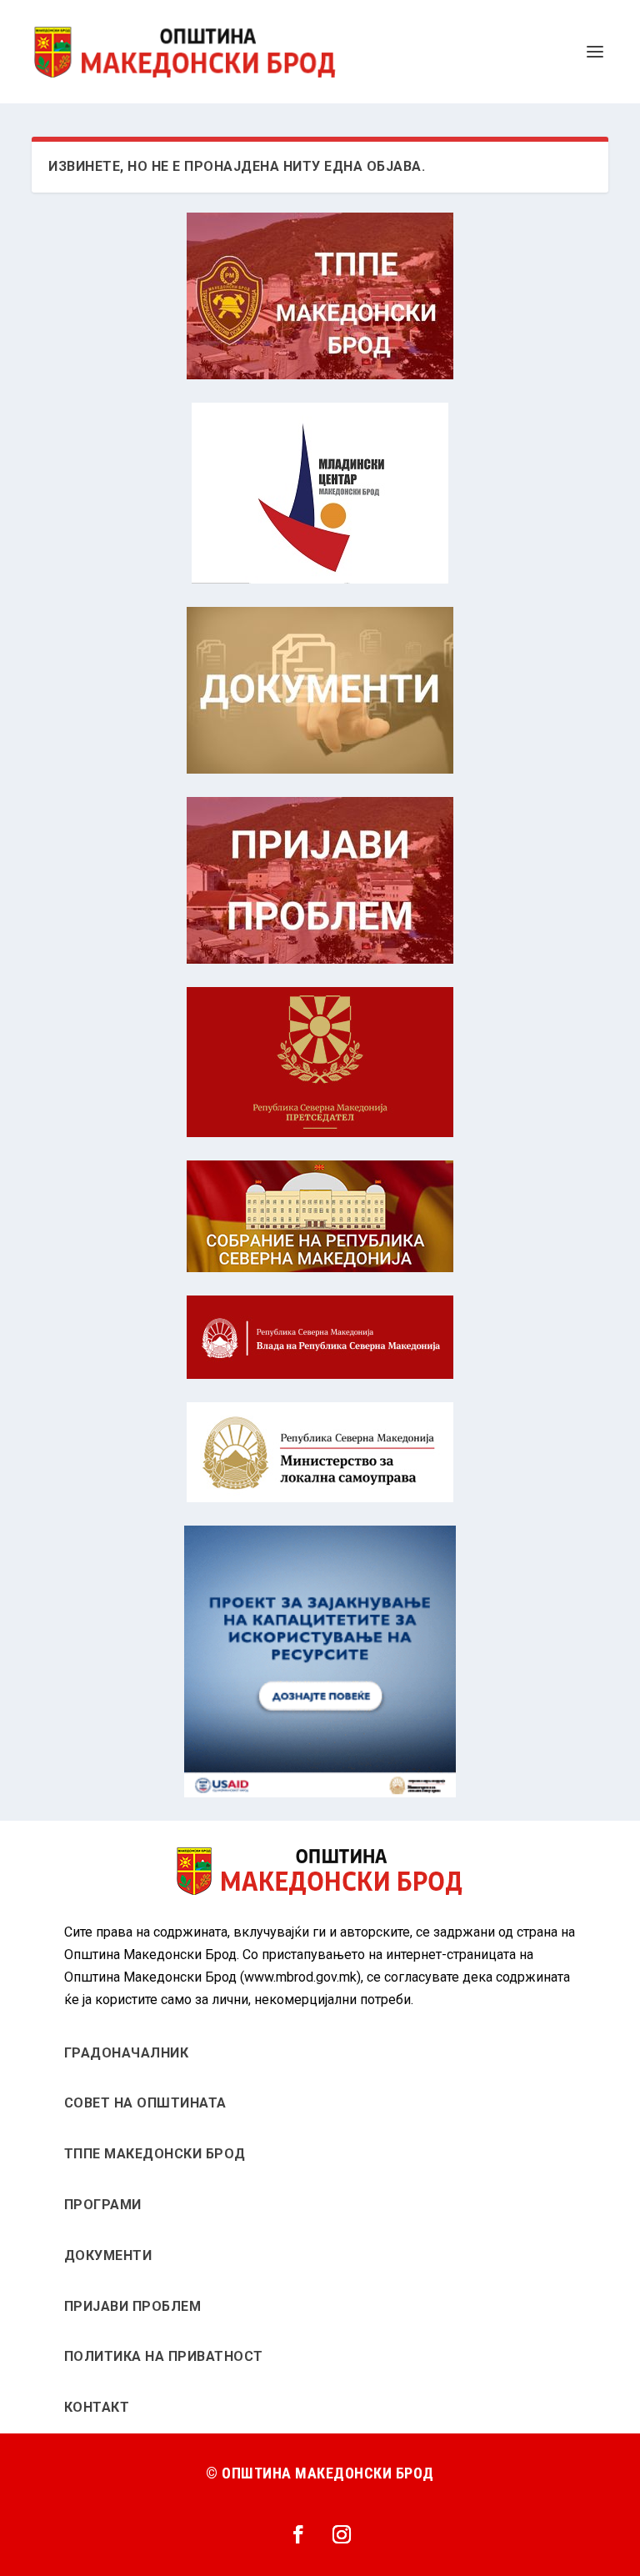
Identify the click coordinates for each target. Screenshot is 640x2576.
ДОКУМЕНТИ (108, 2255)
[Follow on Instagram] (342, 2534)
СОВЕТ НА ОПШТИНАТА (145, 2103)
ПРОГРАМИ (103, 2205)
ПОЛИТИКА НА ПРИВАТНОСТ (164, 2356)
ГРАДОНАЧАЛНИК (127, 2053)
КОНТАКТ (97, 2407)
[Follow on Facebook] (298, 2534)
